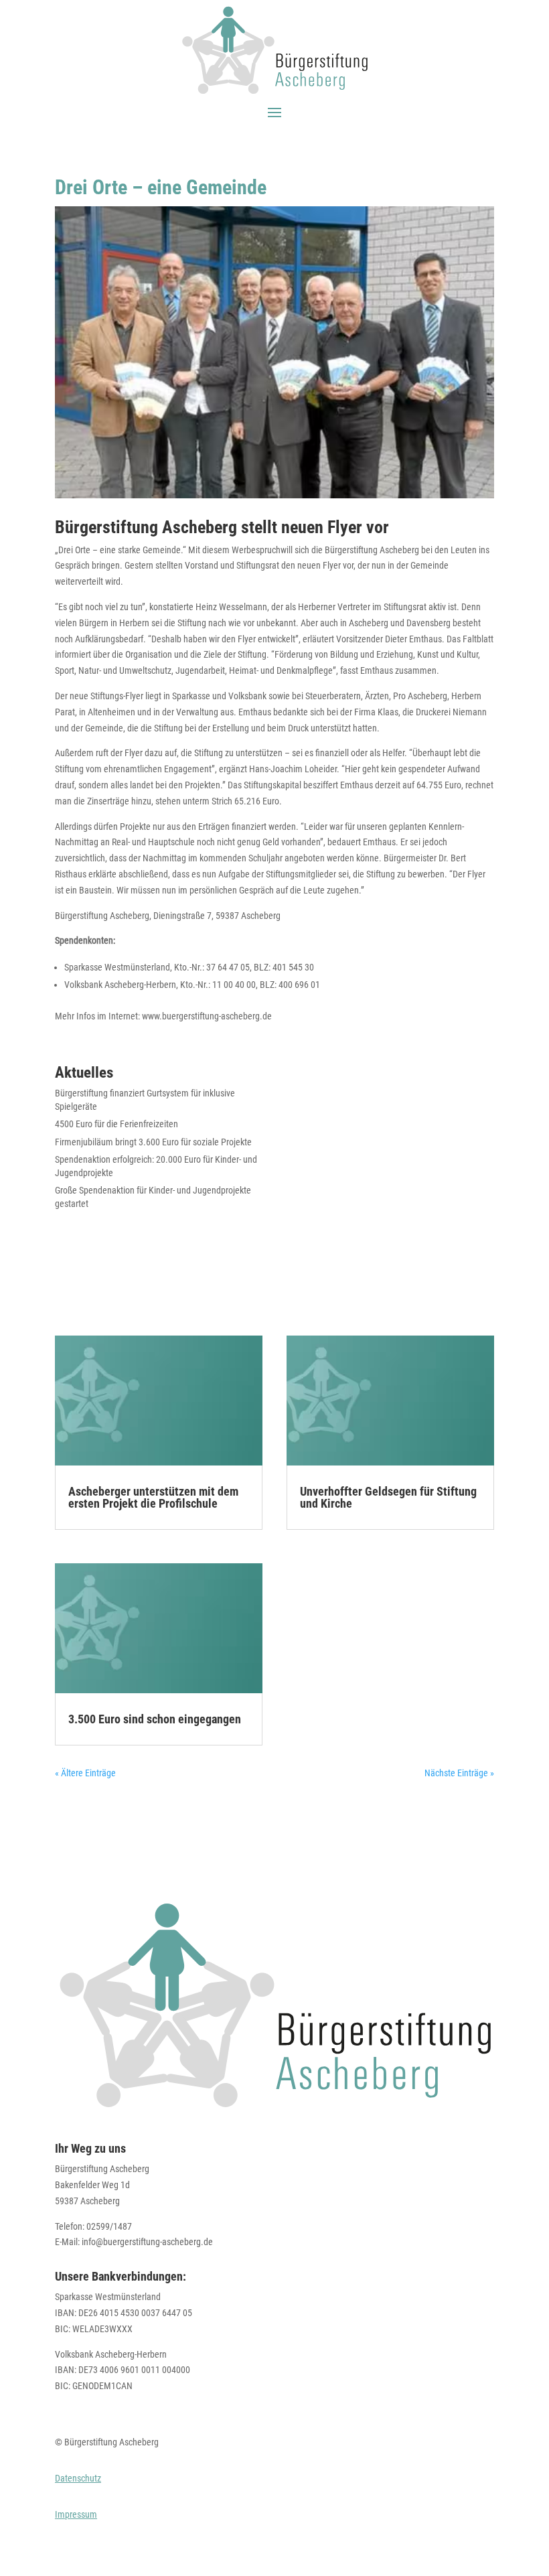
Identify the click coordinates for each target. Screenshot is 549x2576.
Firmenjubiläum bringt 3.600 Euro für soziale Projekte (153, 1142)
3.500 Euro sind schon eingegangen (155, 1719)
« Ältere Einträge (85, 1773)
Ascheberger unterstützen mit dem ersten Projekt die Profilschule (153, 1497)
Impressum (76, 2514)
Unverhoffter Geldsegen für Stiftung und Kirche (388, 1497)
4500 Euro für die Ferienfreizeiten (116, 1124)
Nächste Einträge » (459, 1773)
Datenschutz (78, 2478)
